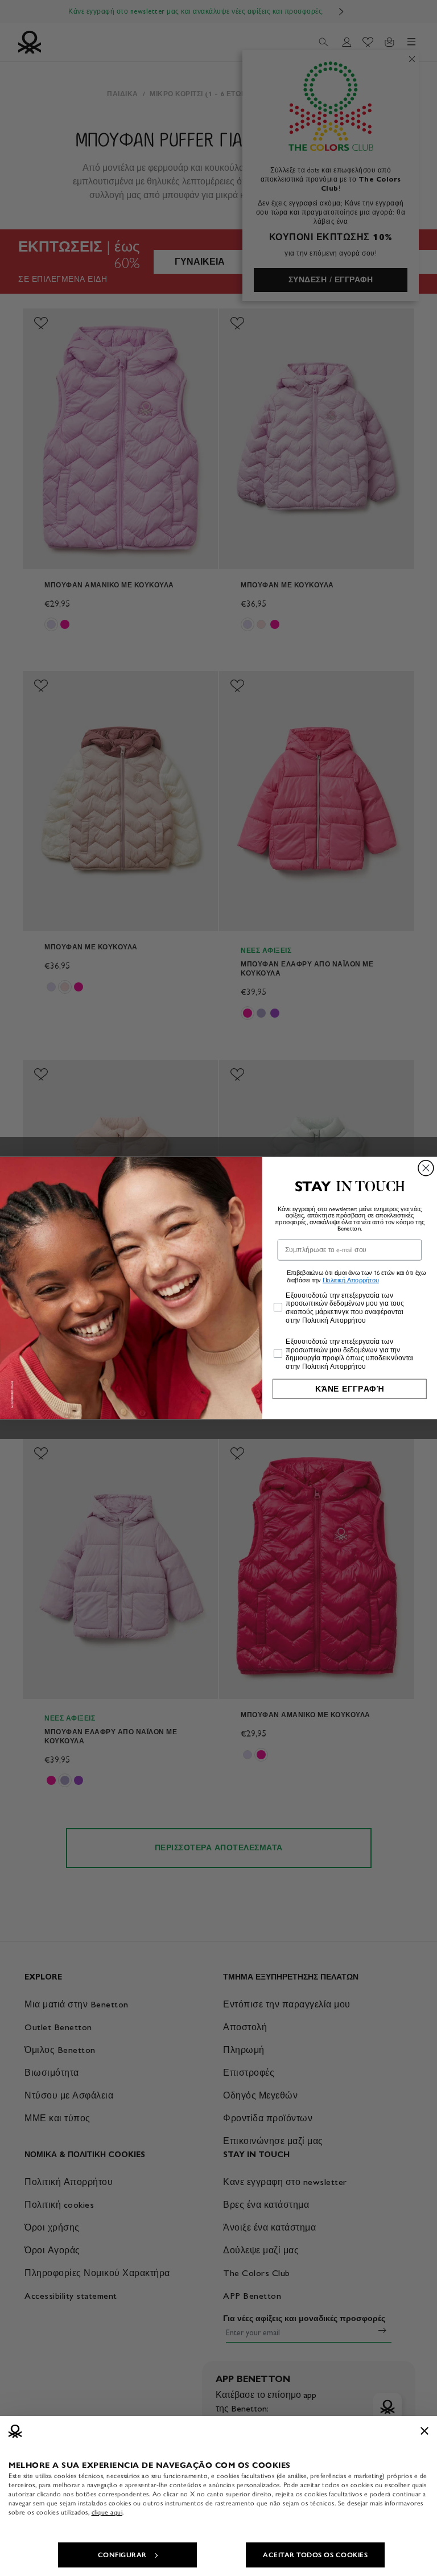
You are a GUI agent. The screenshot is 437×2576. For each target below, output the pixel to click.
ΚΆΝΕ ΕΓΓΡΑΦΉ (350, 1389)
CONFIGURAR (122, 2555)
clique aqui (107, 2512)
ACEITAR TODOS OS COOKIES (315, 2555)
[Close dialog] (426, 1168)
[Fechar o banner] (424, 2431)
